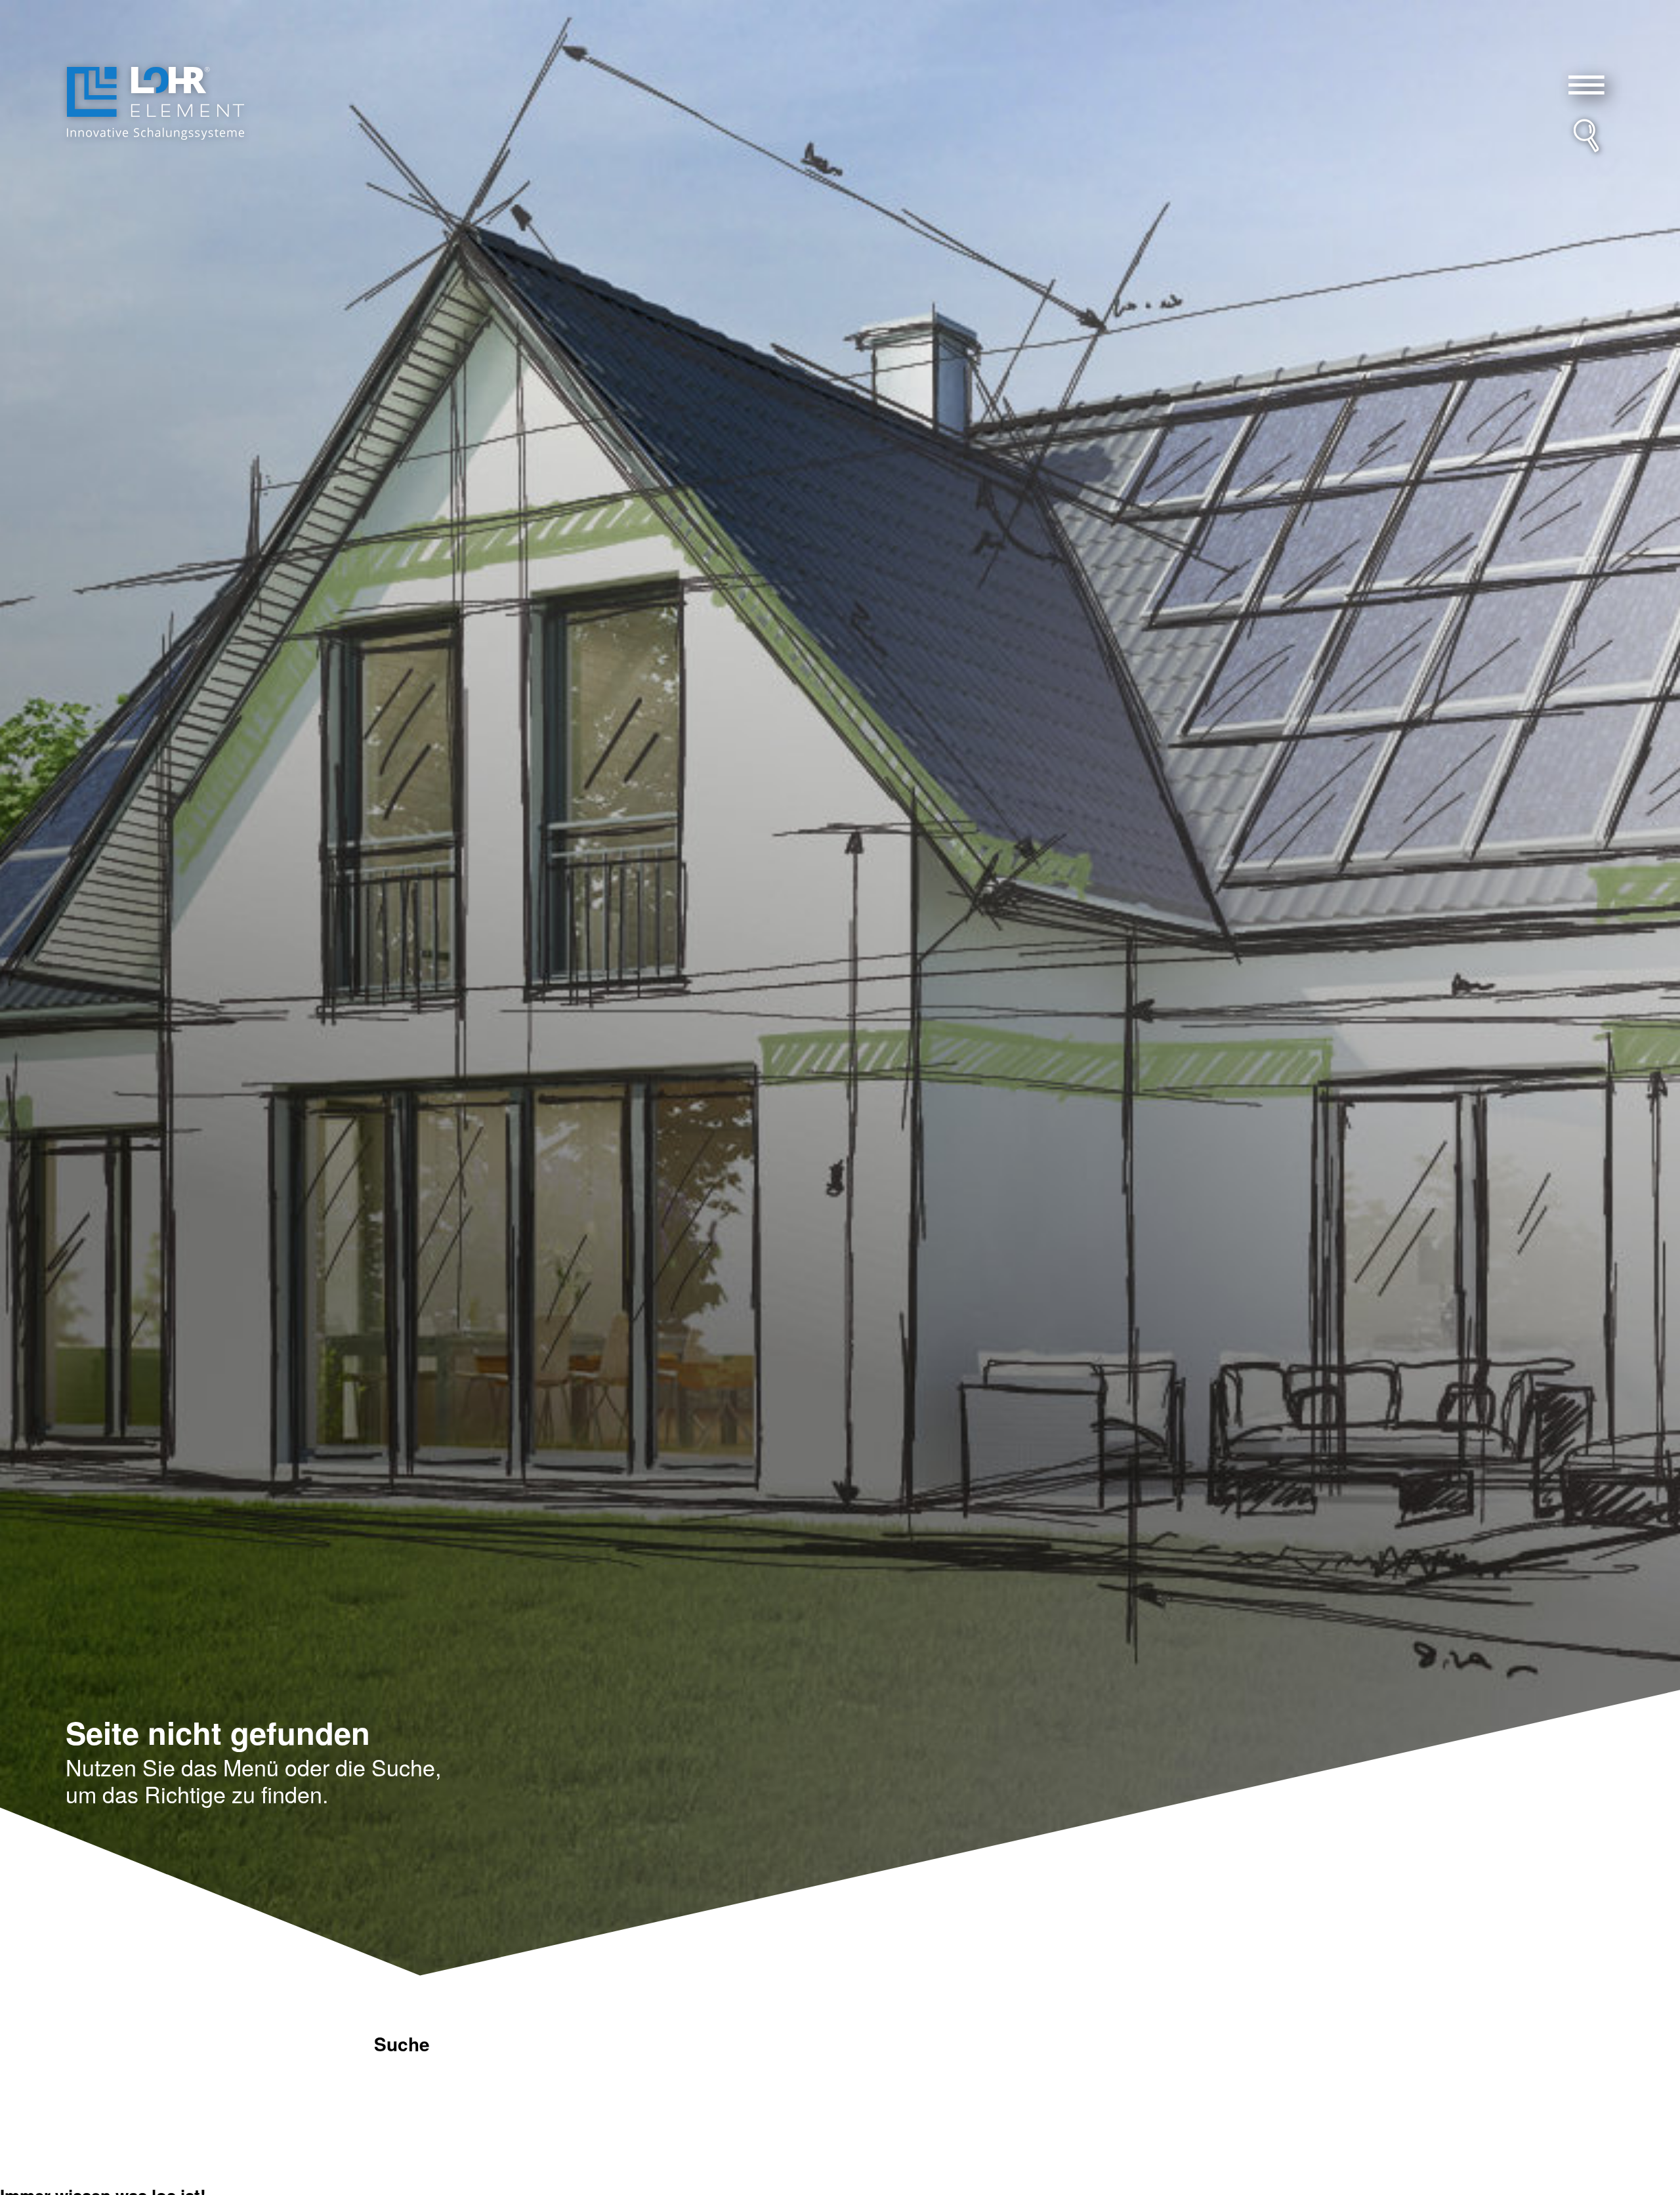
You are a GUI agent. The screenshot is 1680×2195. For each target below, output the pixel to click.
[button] (1587, 85)
